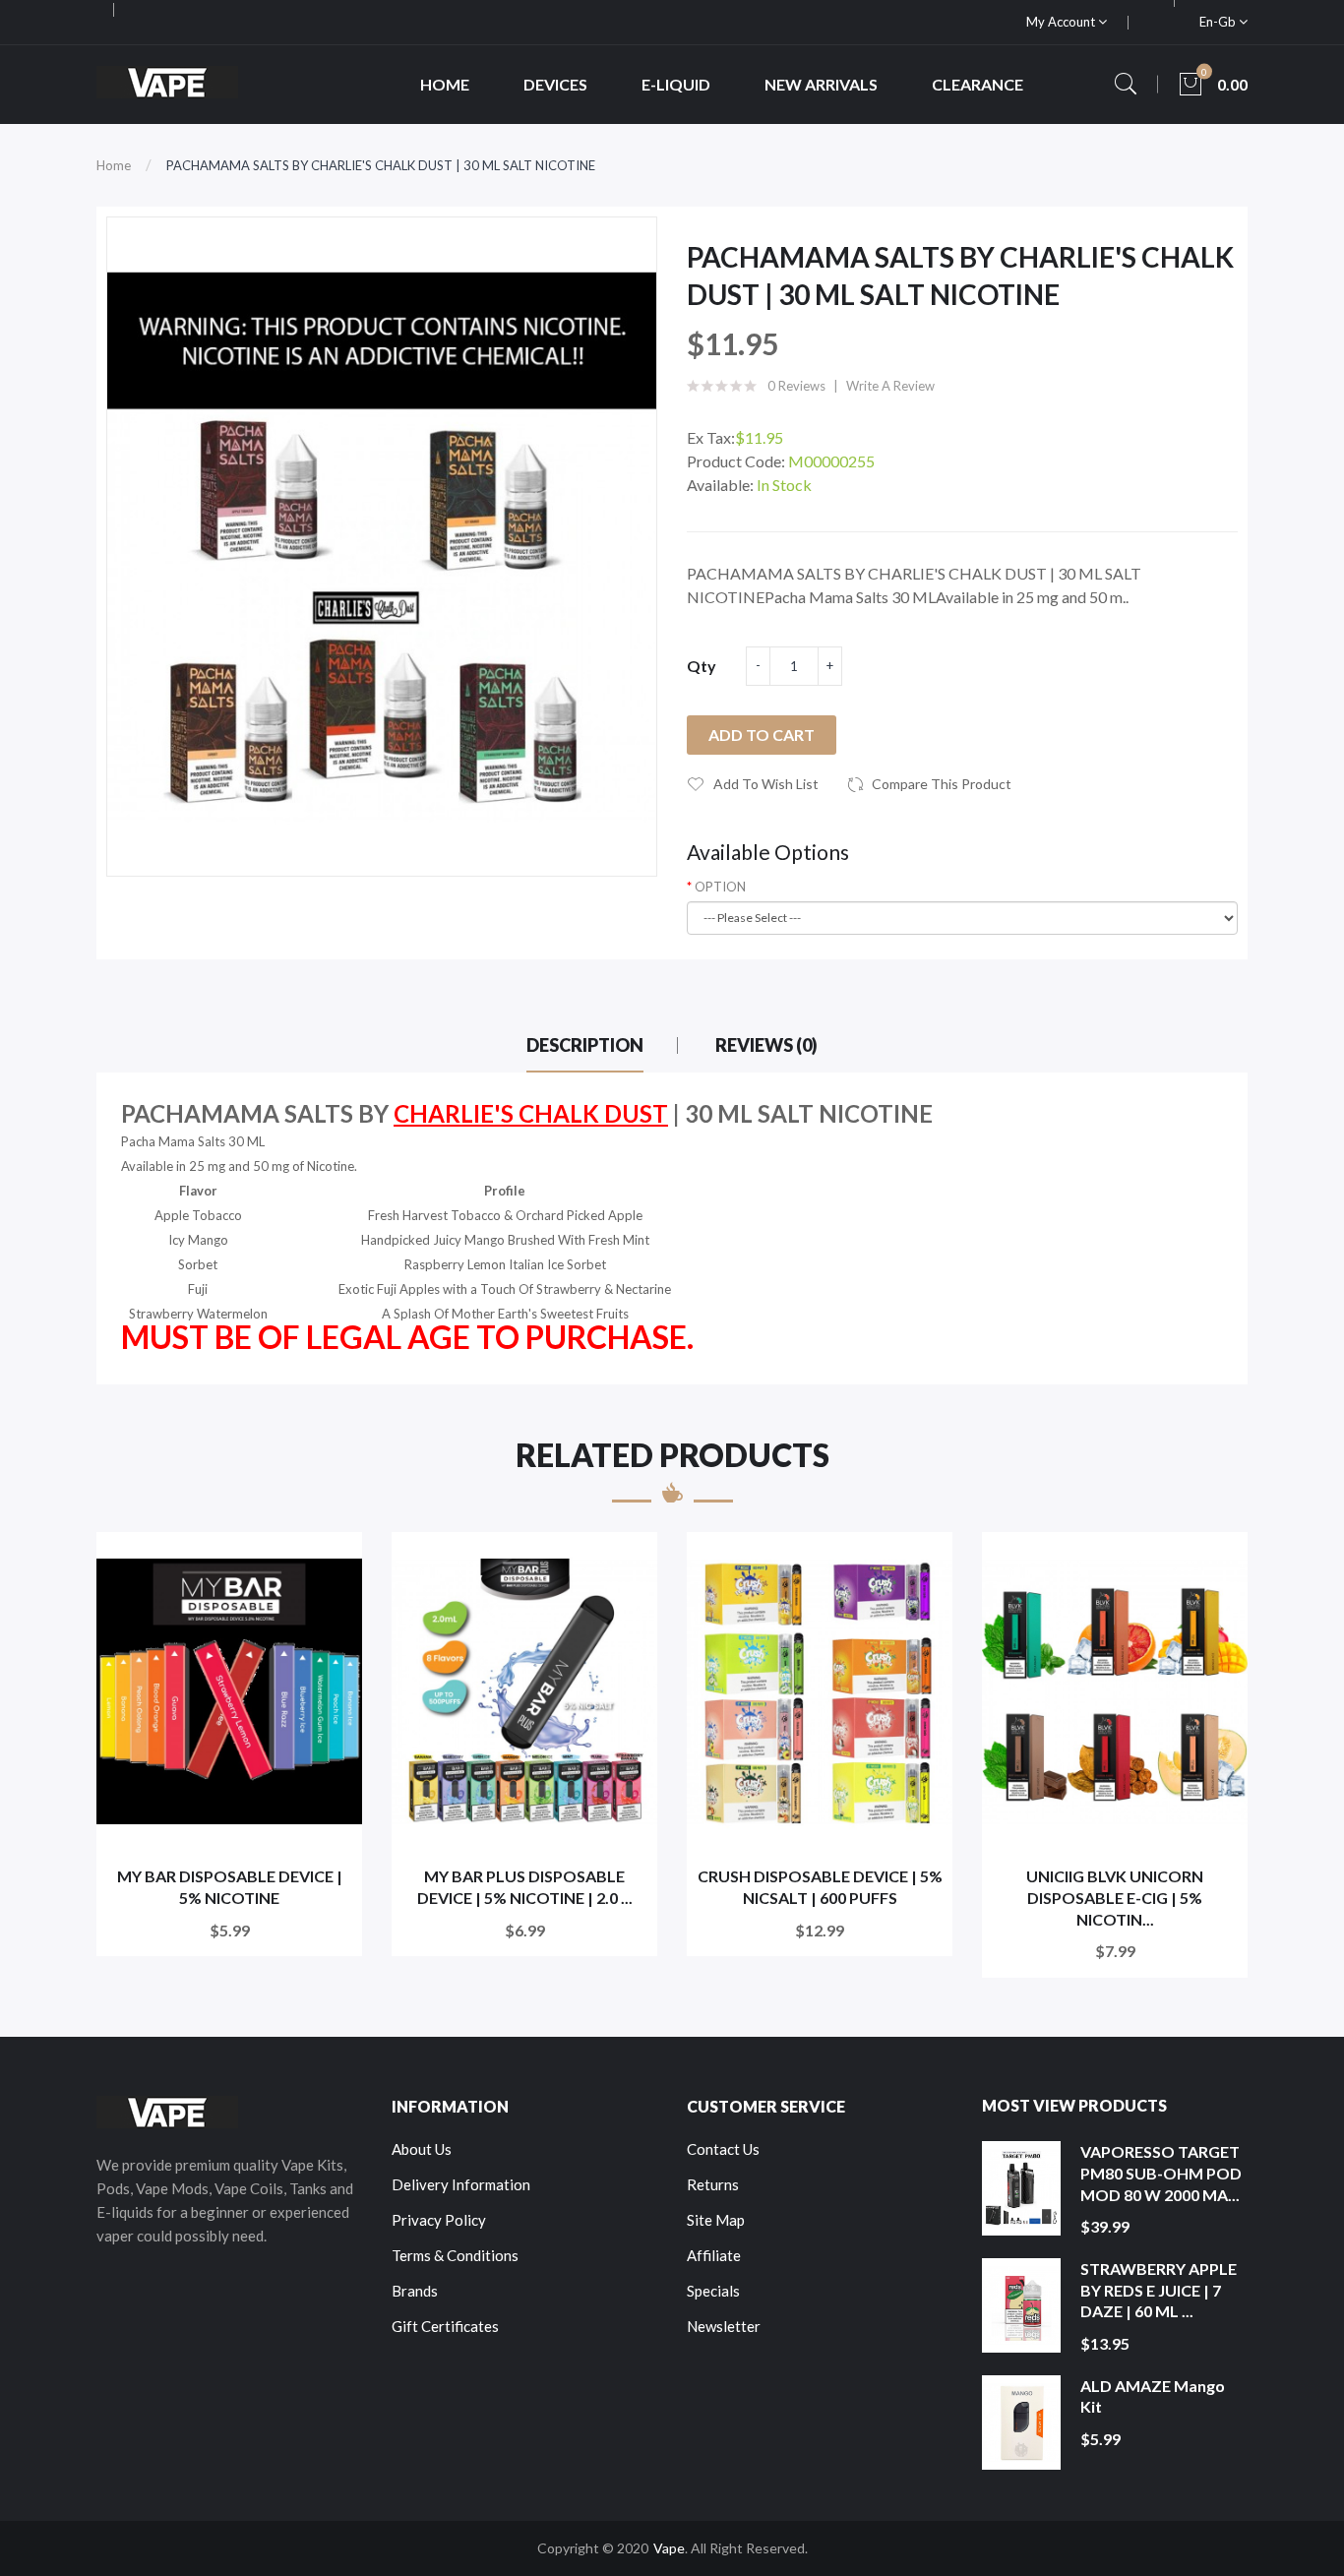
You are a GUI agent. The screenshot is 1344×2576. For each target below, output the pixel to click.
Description (585, 1045)
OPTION (720, 887)
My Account (1062, 22)
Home (114, 165)
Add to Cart (762, 735)
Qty (702, 666)
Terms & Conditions (455, 2255)
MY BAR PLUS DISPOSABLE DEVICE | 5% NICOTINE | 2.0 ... (525, 1887)
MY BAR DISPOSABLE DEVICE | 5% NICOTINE (230, 1887)
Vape (669, 2548)
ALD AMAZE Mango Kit (1153, 2396)
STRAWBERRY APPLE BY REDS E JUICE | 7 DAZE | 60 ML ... (1159, 2290)
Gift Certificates (445, 2326)
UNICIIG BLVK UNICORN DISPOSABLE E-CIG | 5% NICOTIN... (1115, 1897)
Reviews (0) (766, 1045)
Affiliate (714, 2255)
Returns (713, 2184)
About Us (422, 2149)
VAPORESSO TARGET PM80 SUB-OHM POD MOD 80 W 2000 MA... (1161, 2173)
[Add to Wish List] (334, 1560)
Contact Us (723, 2149)
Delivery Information (461, 2184)
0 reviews (796, 386)
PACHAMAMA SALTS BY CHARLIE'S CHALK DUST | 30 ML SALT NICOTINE (381, 165)
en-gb (1219, 22)
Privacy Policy (439, 2220)
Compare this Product (942, 784)
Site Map (716, 2220)
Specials (713, 2291)
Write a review (890, 386)
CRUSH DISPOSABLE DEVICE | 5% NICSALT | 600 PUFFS (820, 1887)
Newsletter (724, 2326)
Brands (415, 2291)
